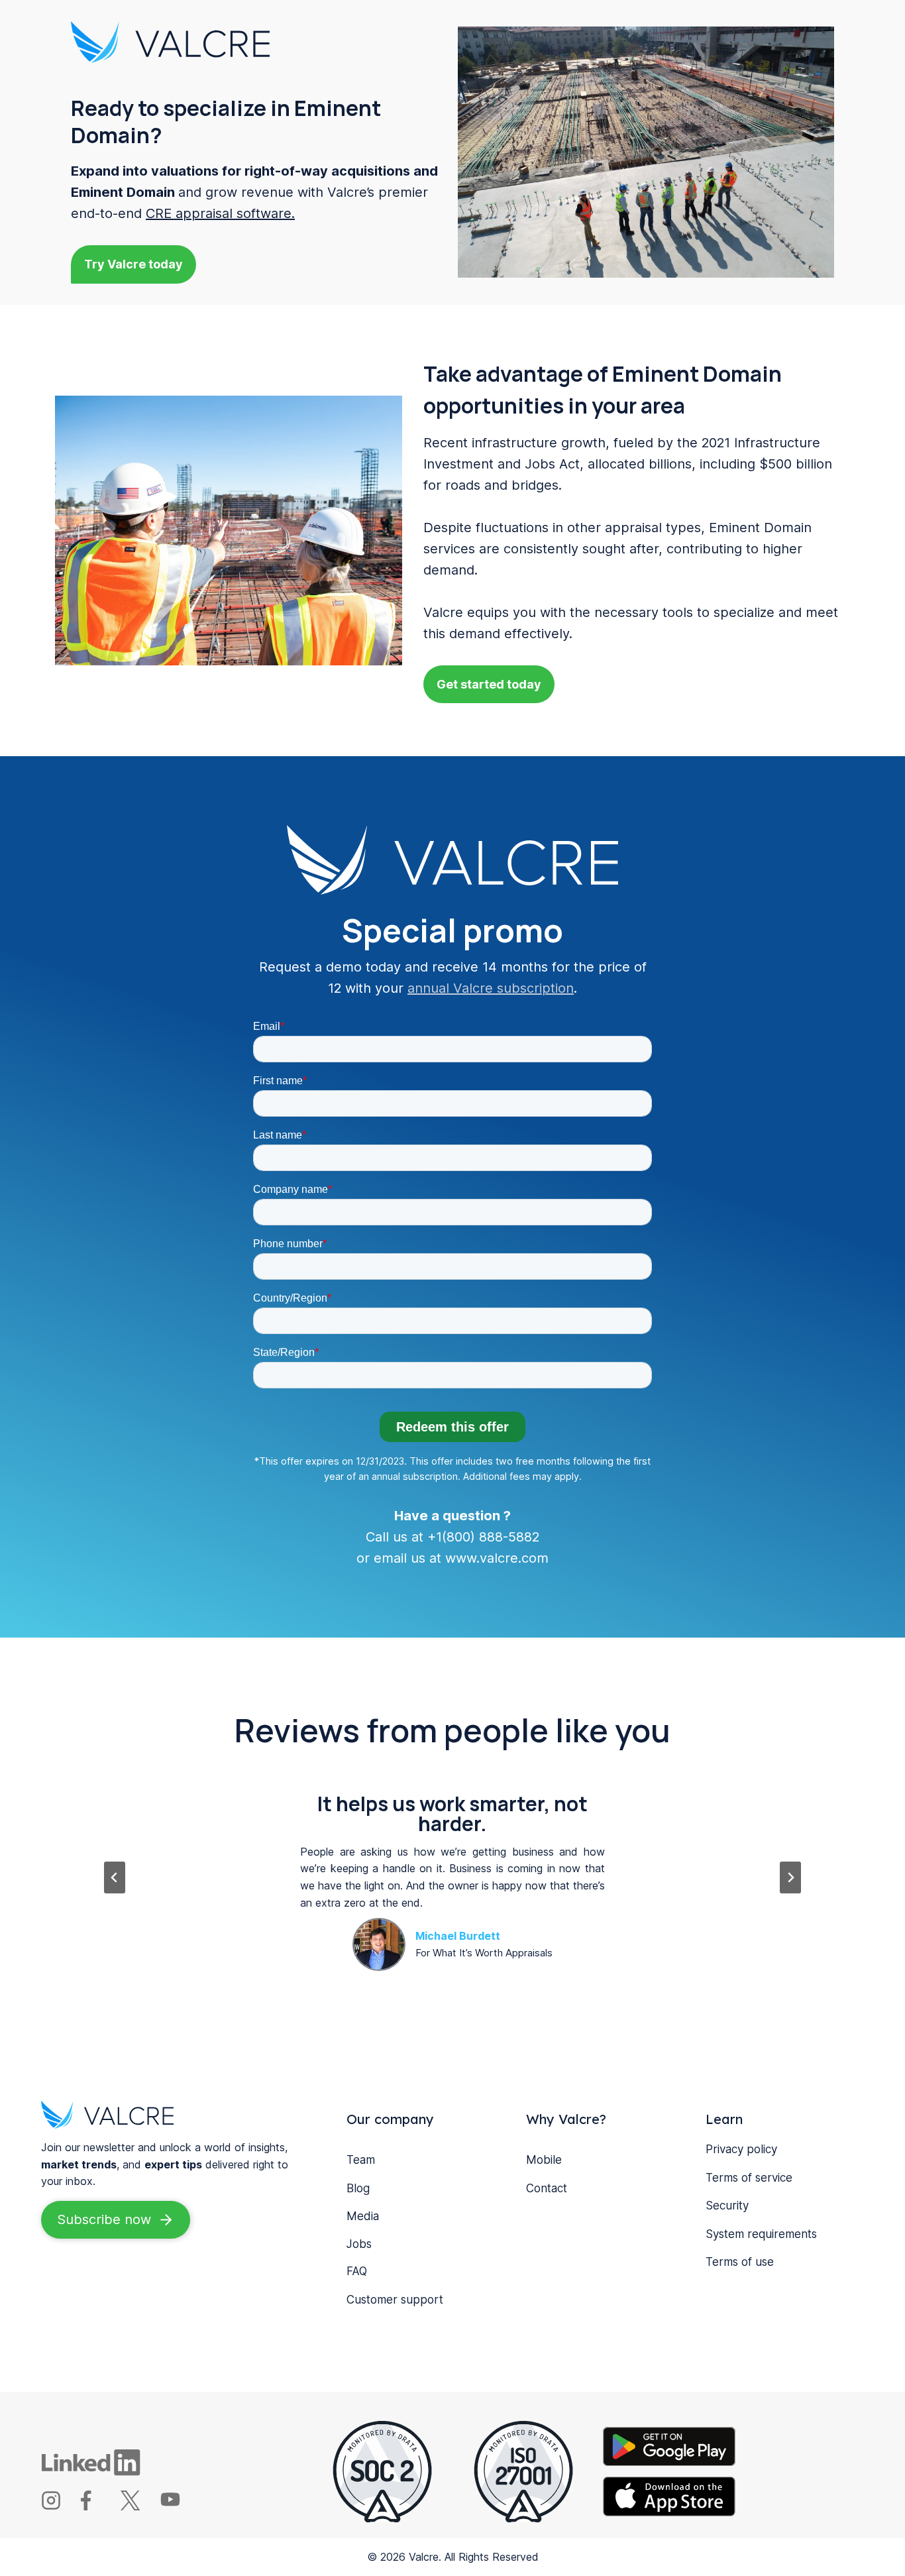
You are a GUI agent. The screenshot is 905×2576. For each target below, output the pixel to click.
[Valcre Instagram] (59, 2506)
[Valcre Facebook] (99, 2506)
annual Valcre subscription (491, 988)
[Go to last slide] (115, 1877)
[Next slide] (790, 1877)
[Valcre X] (139, 2506)
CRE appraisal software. (220, 213)
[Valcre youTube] (179, 2506)
